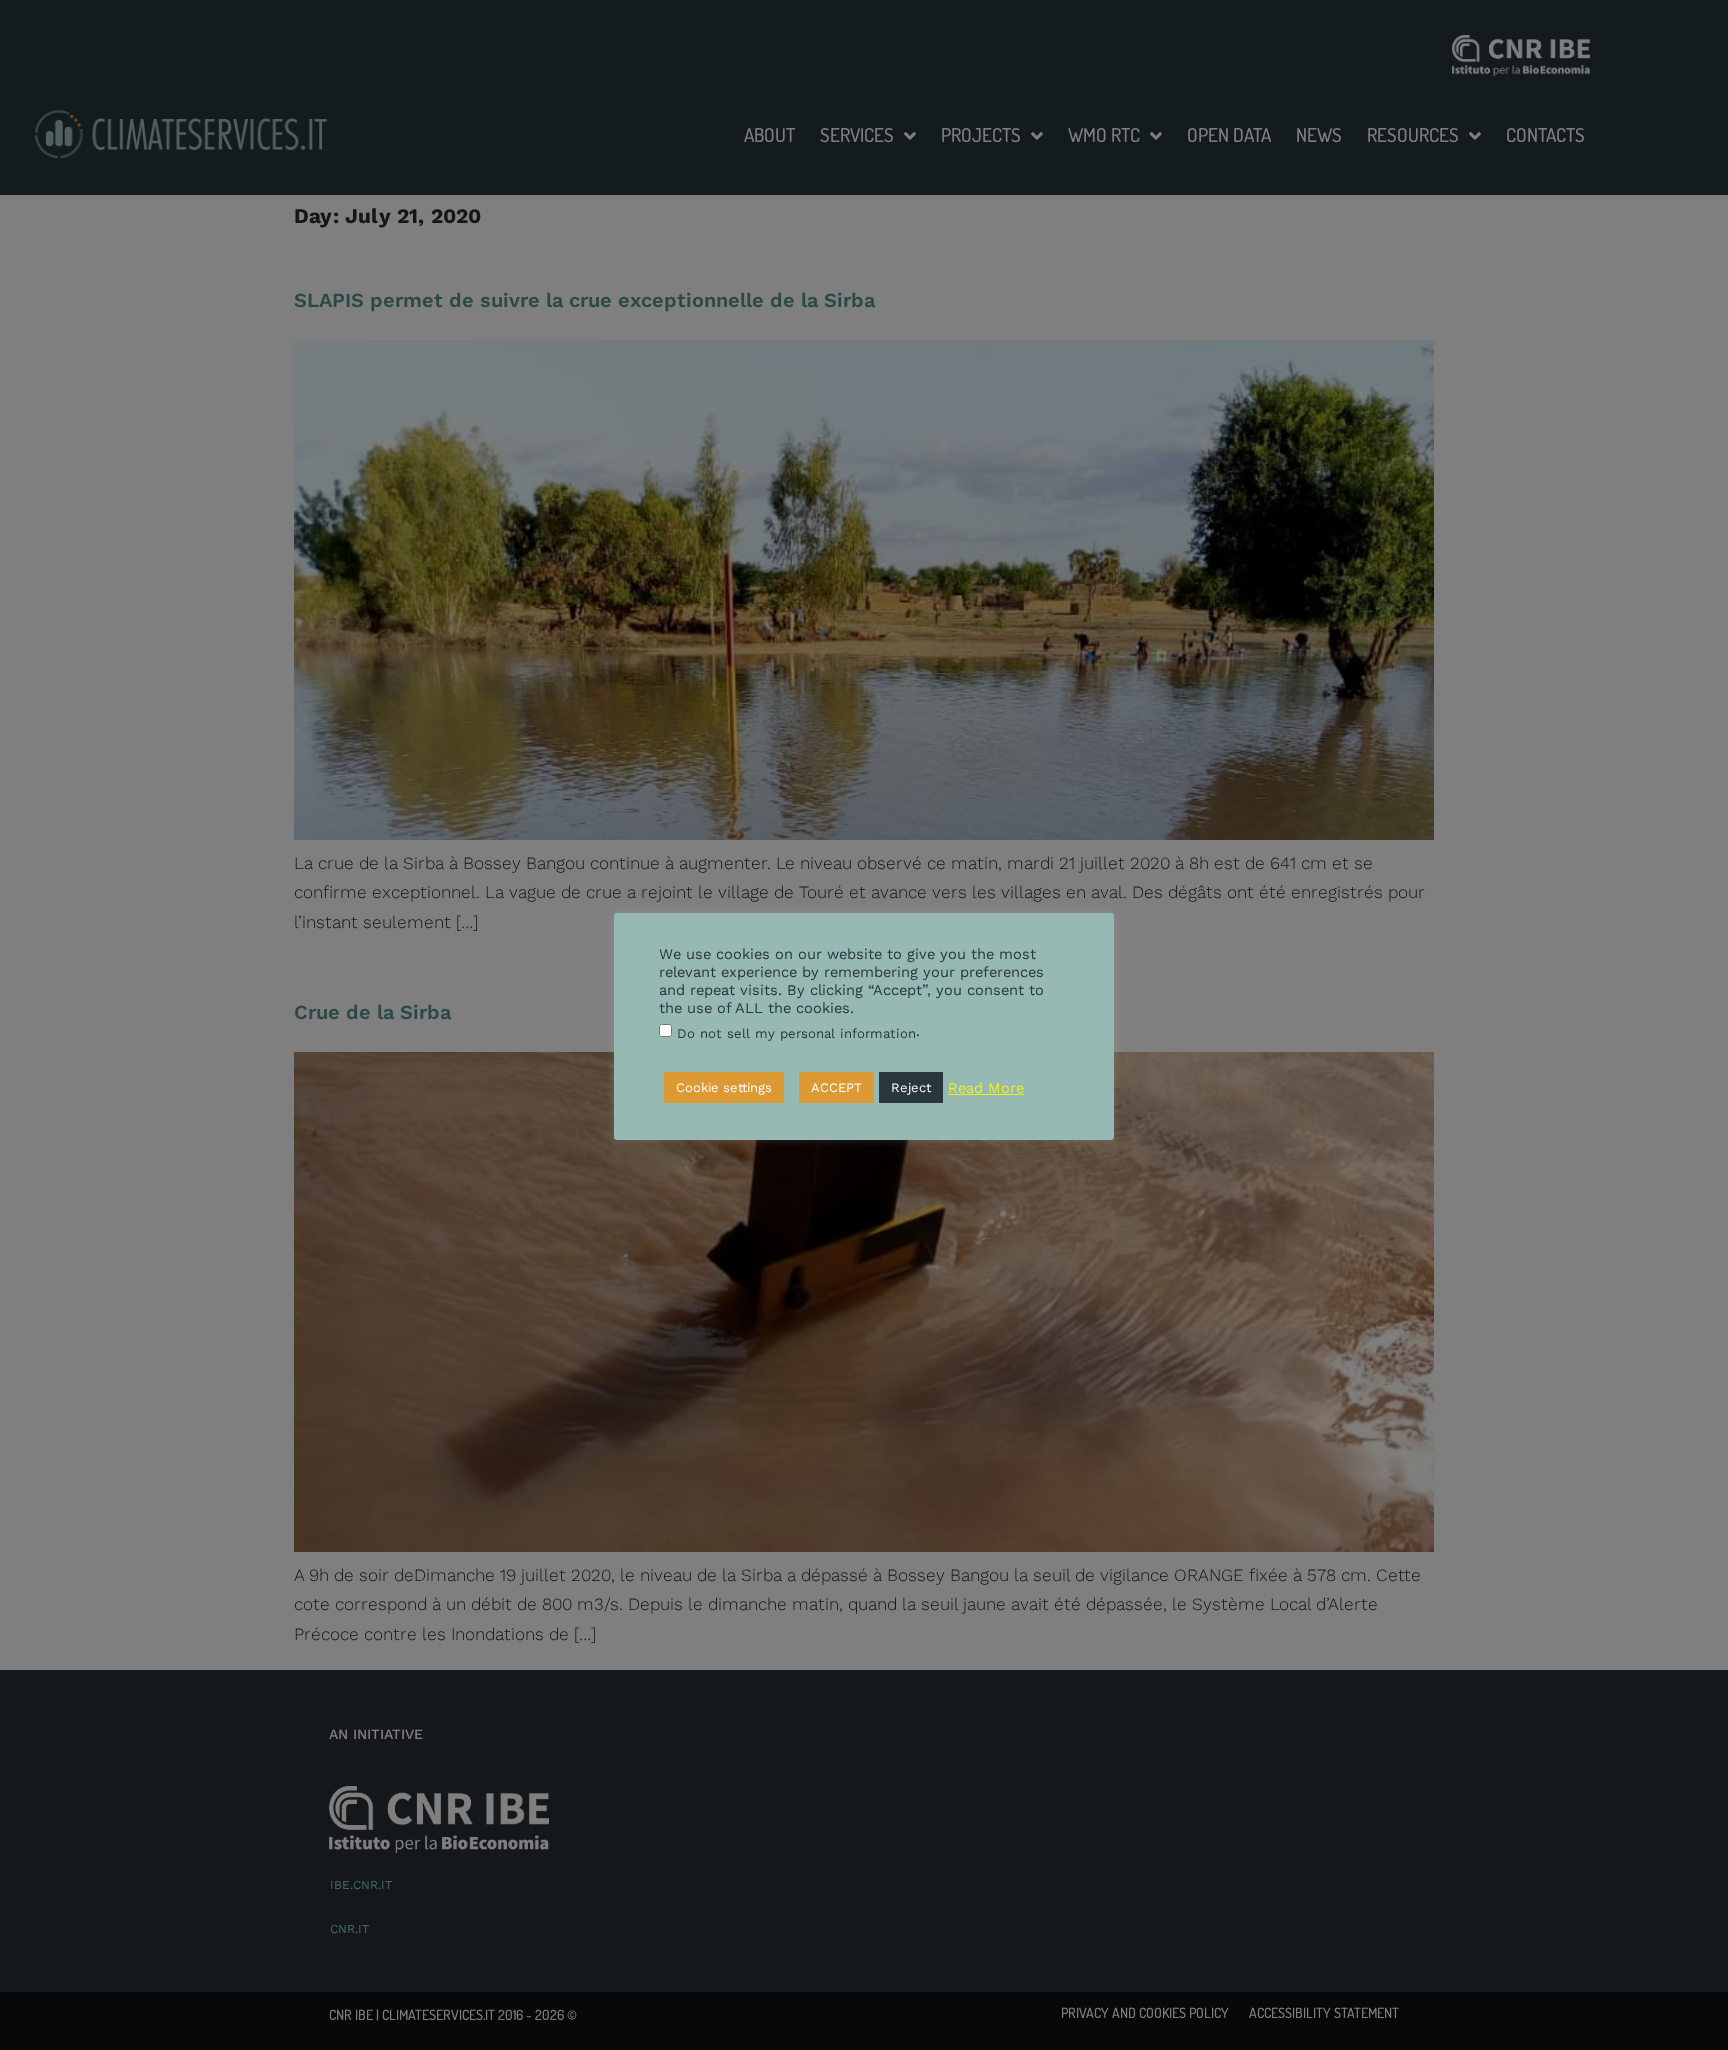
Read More (986, 1088)
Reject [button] (911, 1088)
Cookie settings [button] (724, 1088)
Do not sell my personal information (796, 1033)
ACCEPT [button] (836, 1088)
